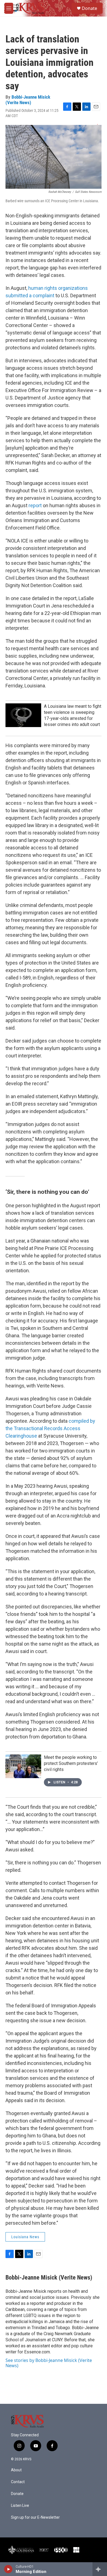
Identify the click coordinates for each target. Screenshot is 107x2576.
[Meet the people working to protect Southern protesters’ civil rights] (23, 1766)
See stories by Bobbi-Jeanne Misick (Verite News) (49, 2363)
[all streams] (100, 2569)
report (35, 505)
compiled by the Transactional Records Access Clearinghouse (50, 1428)
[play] (8, 2569)
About (16, 2470)
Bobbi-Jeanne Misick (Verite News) (28, 100)
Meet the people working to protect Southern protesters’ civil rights (71, 1763)
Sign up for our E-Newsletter (35, 2517)
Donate (89, 8)
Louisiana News (25, 2237)
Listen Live (20, 2506)
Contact (18, 2482)
